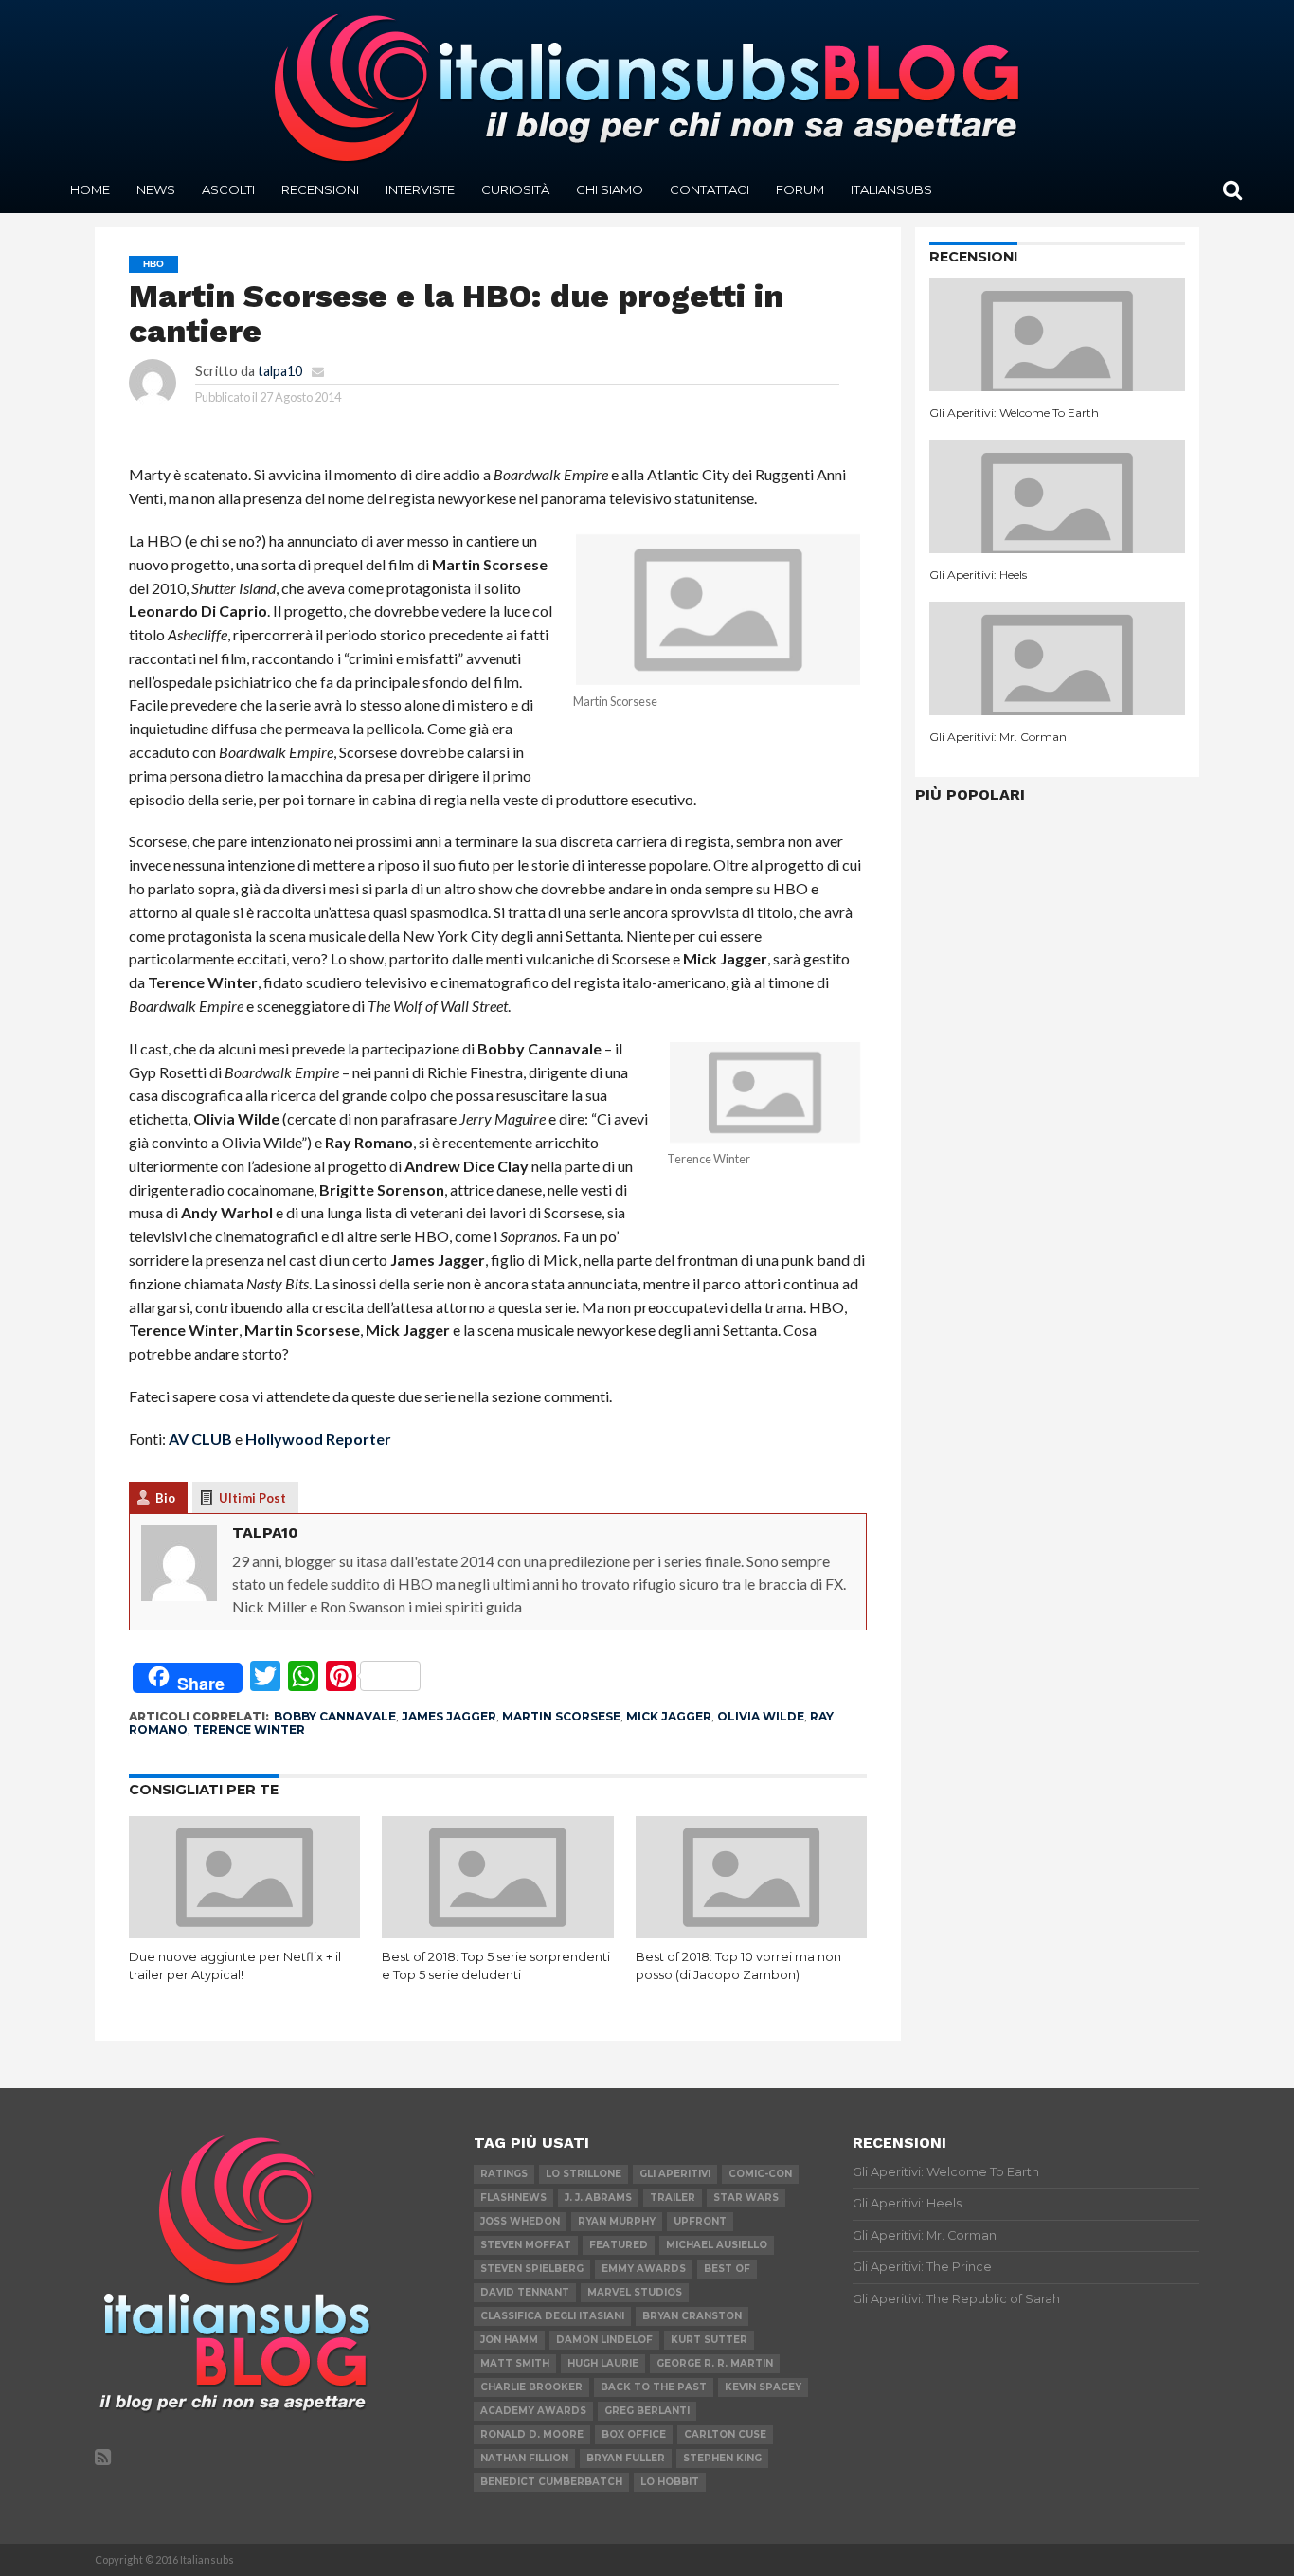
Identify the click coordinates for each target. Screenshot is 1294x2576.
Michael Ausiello (717, 2245)
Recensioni (320, 189)
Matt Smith (515, 2363)
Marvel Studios (635, 2292)
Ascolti (228, 189)
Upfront (700, 2221)
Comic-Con (760, 2174)
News (156, 189)
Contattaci (710, 189)
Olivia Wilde (761, 1716)
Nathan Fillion (524, 2458)
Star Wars (746, 2198)
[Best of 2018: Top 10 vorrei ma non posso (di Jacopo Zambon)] (752, 1932)
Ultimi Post (252, 1498)
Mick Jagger (669, 1716)
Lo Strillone (584, 2174)
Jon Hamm (509, 2340)
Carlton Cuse (725, 2434)
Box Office (634, 2434)
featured (619, 2245)
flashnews (513, 2198)
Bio (165, 1498)
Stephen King (722, 2458)
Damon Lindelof (604, 2340)
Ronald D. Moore (532, 2434)
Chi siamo (610, 189)
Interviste (420, 189)
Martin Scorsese (561, 1716)
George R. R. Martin (715, 2363)
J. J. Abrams (598, 2198)
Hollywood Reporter (318, 1439)
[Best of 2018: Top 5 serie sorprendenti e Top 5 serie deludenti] (498, 1932)
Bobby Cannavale (335, 1716)
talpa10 (280, 371)
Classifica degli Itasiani (552, 2316)
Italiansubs (891, 189)
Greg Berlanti (647, 2411)
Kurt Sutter (709, 2340)
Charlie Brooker (531, 2387)
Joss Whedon (520, 2221)
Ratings (504, 2174)
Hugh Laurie (603, 2363)
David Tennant (525, 2292)
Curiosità (515, 189)
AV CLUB (200, 1439)
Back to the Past (654, 2387)
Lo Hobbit (670, 2482)
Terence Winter (249, 1729)
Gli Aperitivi (675, 2174)
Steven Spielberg (532, 2269)
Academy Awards (533, 2411)
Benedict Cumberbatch (551, 2482)
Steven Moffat (526, 2245)
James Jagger (449, 1716)
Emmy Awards (644, 2269)
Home (90, 189)
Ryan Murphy (617, 2221)
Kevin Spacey (763, 2387)
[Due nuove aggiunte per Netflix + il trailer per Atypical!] (245, 1932)
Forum (800, 189)
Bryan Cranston (692, 2316)
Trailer (673, 2198)
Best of (727, 2269)
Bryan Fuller (626, 2458)
